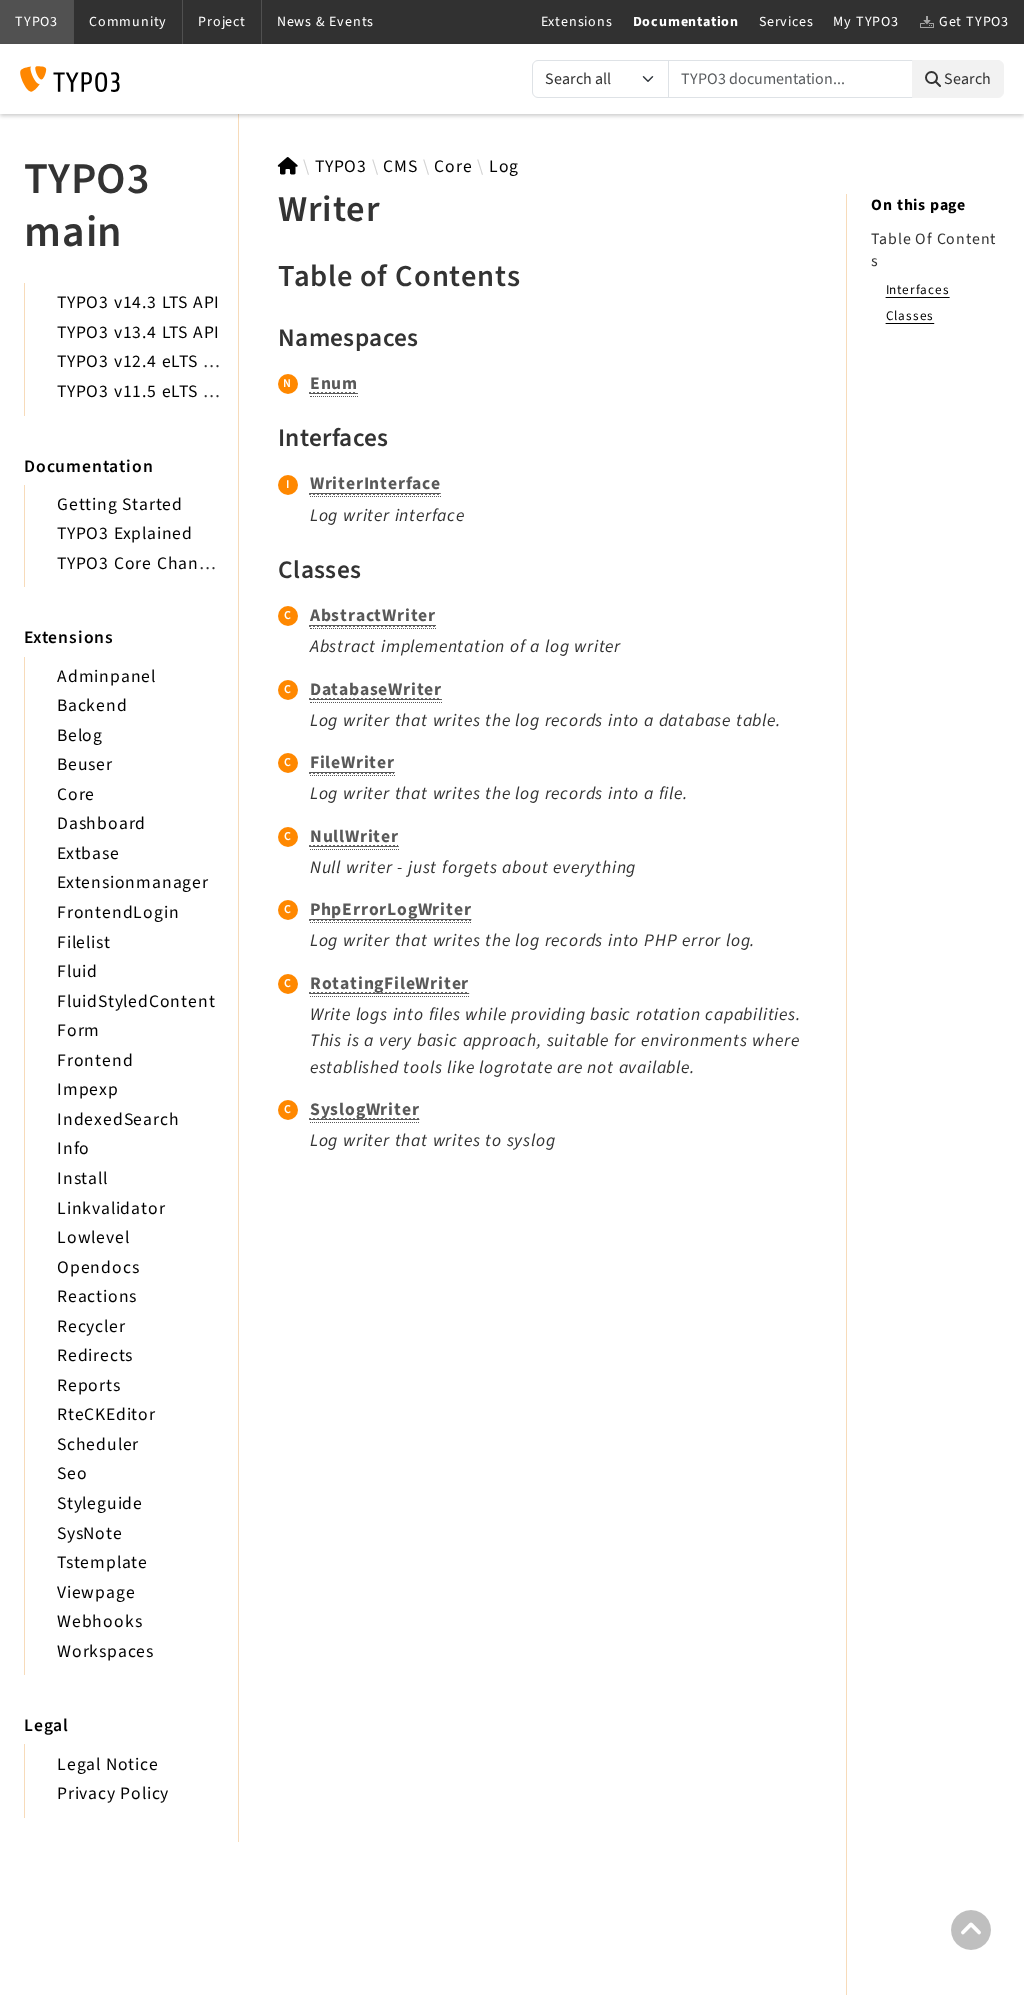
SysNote (90, 1533)
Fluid (77, 971)
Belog (80, 735)
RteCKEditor (106, 1414)
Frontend (95, 1060)
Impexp (88, 1089)
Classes (910, 315)
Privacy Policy (113, 1793)
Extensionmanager (133, 882)
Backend (92, 705)
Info (73, 1148)
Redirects (95, 1355)
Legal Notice (108, 1764)
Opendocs (98, 1267)
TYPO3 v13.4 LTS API (138, 332)
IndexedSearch (118, 1119)
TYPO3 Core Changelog (150, 563)
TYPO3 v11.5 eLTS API (143, 391)
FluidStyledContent (136, 1001)
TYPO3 (341, 166)
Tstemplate (102, 1562)
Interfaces (918, 289)
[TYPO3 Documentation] (70, 79)
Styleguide (100, 1503)
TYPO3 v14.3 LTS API (138, 302)
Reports (89, 1385)
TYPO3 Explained (125, 533)
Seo (72, 1473)
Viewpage (96, 1592)
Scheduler (98, 1444)
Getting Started (120, 504)
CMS (400, 166)
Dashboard (101, 823)
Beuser (85, 764)
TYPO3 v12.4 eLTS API (143, 361)
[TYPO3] (288, 166)
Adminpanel (106, 676)
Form (78, 1030)
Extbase (88, 853)
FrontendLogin (118, 912)
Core (76, 794)
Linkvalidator (111, 1208)
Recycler (91, 1326)
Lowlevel (93, 1237)
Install (82, 1178)
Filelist (83, 942)
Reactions (97, 1296)
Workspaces (105, 1651)
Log (504, 166)
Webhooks (99, 1621)
